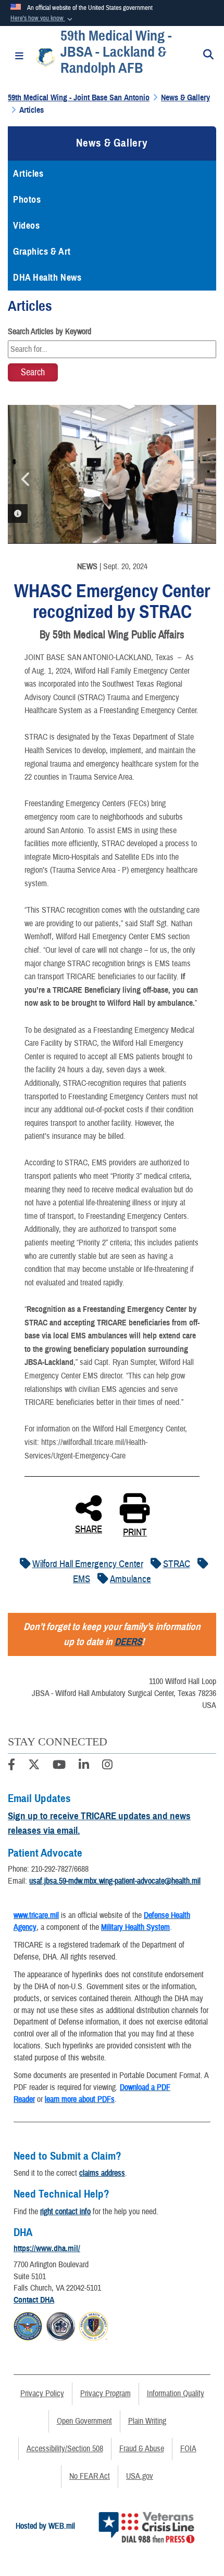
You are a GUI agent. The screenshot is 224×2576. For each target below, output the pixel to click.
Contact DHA (34, 2300)
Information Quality (176, 2394)
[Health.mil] (61, 2325)
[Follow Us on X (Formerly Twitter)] (34, 1766)
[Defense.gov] (28, 2325)
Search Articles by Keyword (49, 332)
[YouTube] (59, 1766)
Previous (26, 479)
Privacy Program (105, 2394)
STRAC (177, 1564)
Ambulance (130, 1579)
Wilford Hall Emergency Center (88, 1564)
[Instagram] (107, 1766)
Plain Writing (147, 2421)
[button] (42, 19)
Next (190, 479)
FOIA (188, 2449)
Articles (28, 174)
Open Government (84, 2421)
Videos (26, 226)
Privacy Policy (42, 2394)
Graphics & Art (42, 252)
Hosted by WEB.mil (45, 2526)
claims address (102, 2173)
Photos (27, 200)
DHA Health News (47, 278)
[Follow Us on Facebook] (11, 1766)
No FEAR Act (90, 2476)
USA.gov (140, 2476)
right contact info (65, 2212)
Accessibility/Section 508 (65, 2449)
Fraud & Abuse (142, 2449)
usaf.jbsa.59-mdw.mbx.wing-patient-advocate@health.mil (115, 1881)
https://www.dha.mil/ (47, 2249)
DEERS (128, 1642)
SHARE (89, 1528)
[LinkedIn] (84, 1766)
